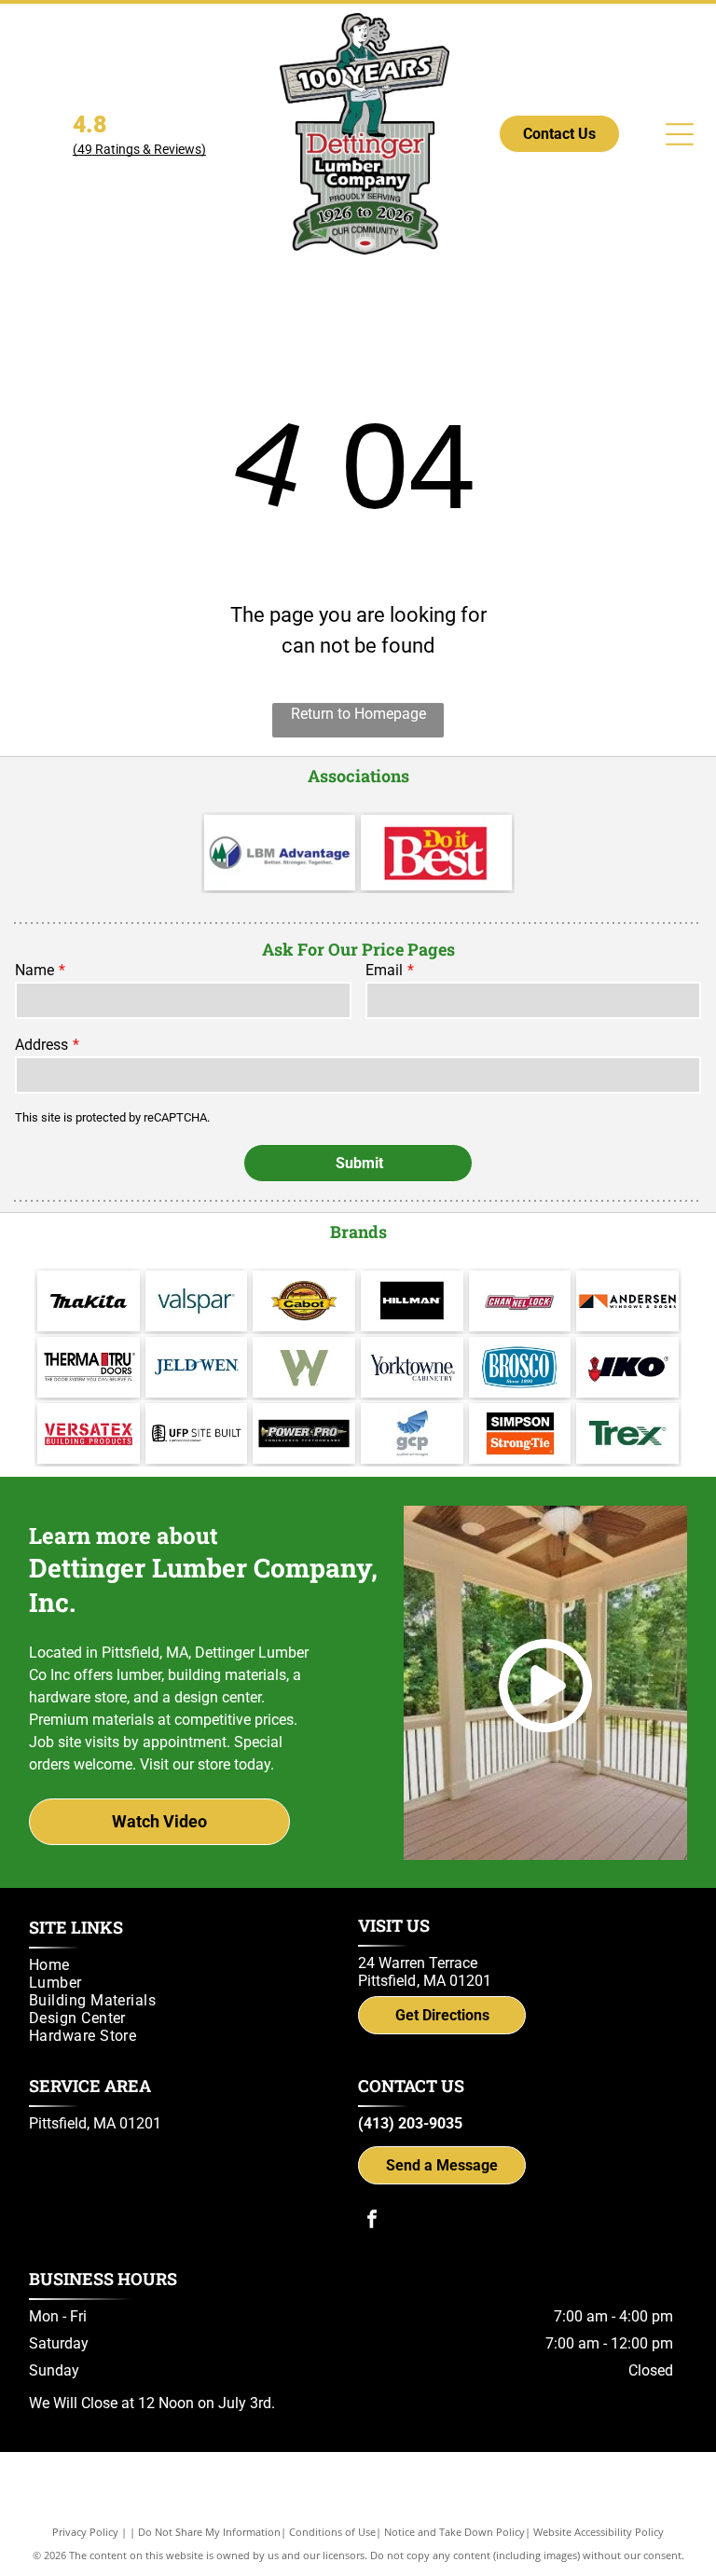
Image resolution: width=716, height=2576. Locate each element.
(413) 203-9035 (410, 2123)
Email (384, 970)
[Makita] (89, 1301)
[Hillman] (412, 1301)
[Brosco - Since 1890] (520, 1367)
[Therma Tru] (89, 1367)
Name (34, 970)
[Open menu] (680, 134)
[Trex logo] (627, 1433)
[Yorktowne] (412, 1367)
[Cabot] (304, 1301)
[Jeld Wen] (197, 1367)
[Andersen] (627, 1301)
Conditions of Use (332, 2532)
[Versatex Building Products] (89, 1433)
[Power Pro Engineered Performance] (304, 1433)
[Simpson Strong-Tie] (520, 1433)
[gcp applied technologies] (412, 1433)
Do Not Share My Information (209, 2532)
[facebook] (372, 2221)
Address (41, 1045)
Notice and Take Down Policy (454, 2532)
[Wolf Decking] (304, 1367)
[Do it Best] (436, 853)
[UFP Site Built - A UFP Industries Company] (197, 1433)
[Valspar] (197, 1301)
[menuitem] (187, 1965)
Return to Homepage (358, 714)
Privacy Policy (85, 2532)
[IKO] (627, 1367)
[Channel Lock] (520, 1301)
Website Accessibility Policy (599, 2532)
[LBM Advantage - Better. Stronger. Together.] (280, 853)
